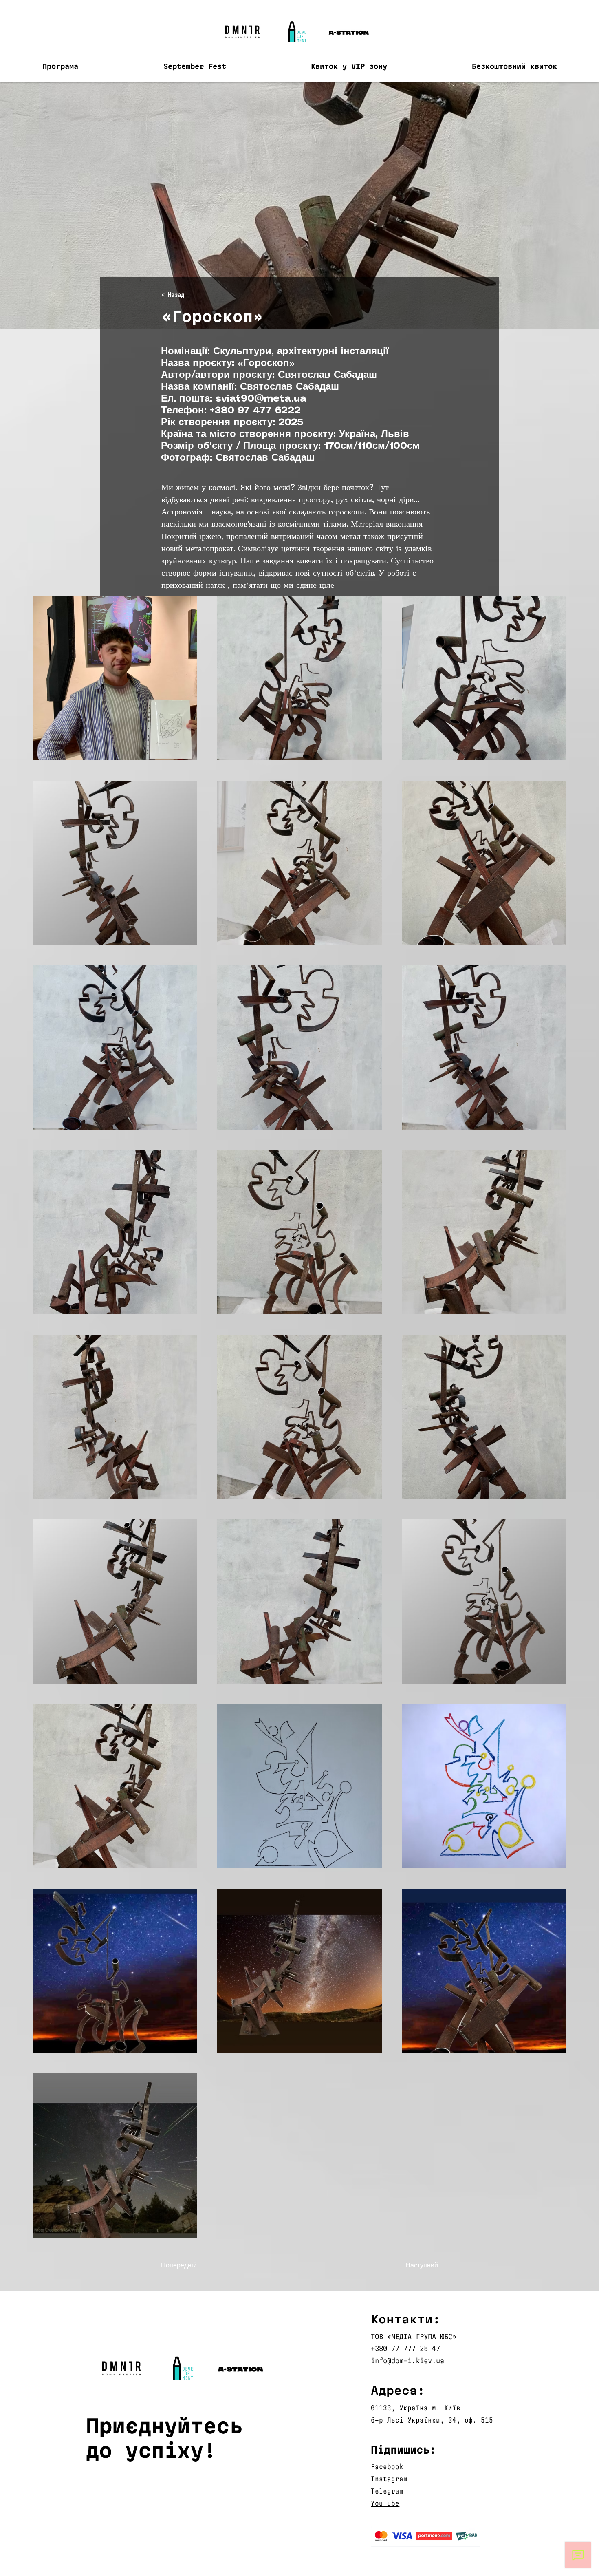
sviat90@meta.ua (261, 399)
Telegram (387, 2491)
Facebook (387, 2467)
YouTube (385, 2503)
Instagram (389, 2479)
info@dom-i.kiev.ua (407, 2361)
